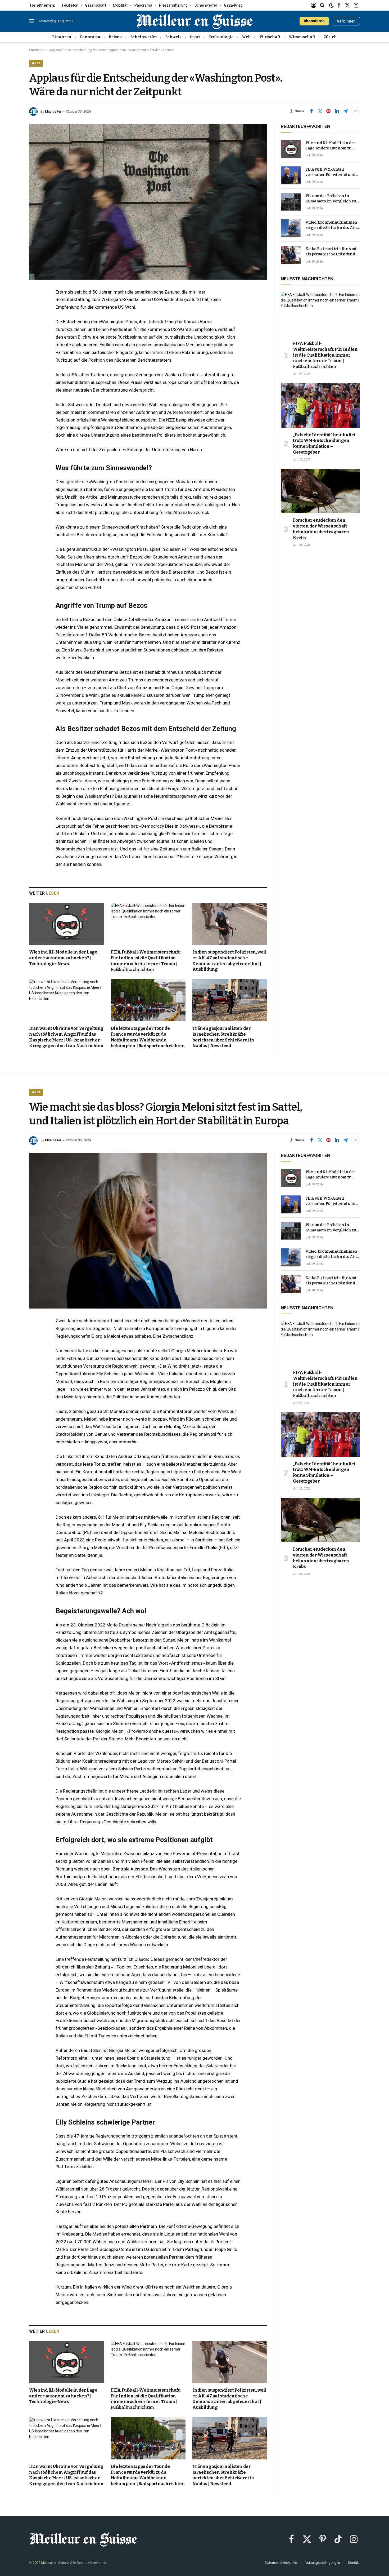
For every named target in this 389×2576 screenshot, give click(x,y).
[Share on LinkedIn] (337, 111)
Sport (195, 37)
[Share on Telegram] (345, 111)
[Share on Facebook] (311, 111)
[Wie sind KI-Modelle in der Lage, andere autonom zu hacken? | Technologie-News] (67, 924)
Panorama (143, 5)
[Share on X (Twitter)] (320, 111)
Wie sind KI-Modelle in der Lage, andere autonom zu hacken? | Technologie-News (64, 958)
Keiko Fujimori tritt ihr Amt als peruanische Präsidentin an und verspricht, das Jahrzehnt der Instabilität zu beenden (332, 252)
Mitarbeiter (53, 112)
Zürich (330, 37)
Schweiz (173, 37)
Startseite (36, 50)
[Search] (322, 5)
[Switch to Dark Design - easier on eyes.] (331, 5)
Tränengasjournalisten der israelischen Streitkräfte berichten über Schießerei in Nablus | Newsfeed (223, 1037)
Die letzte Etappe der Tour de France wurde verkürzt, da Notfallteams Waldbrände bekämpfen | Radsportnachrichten (148, 1037)
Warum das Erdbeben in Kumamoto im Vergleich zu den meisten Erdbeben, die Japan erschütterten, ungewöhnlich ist (331, 199)
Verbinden (346, 21)
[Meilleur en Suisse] (195, 21)
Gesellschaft (96, 5)
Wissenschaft (302, 37)
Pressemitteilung (173, 5)
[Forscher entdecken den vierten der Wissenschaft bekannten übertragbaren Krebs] (320, 491)
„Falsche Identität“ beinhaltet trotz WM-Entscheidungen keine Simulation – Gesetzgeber (324, 444)
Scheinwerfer (206, 5)
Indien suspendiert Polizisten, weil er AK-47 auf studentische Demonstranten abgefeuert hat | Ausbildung (229, 961)
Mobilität (120, 5)
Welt (246, 37)
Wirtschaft (270, 37)
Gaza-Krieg (233, 5)
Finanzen (62, 37)
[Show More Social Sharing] (356, 111)
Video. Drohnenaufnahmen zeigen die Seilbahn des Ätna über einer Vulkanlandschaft (333, 225)
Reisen (115, 37)
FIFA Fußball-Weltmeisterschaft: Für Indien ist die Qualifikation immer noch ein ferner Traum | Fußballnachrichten (146, 961)
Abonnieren (314, 21)
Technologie (221, 37)
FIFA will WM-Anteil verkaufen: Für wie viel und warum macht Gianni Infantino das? (330, 172)
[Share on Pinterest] (328, 111)
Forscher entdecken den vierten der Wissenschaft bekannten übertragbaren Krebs (321, 529)
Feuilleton (70, 5)
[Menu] (31, 21)
